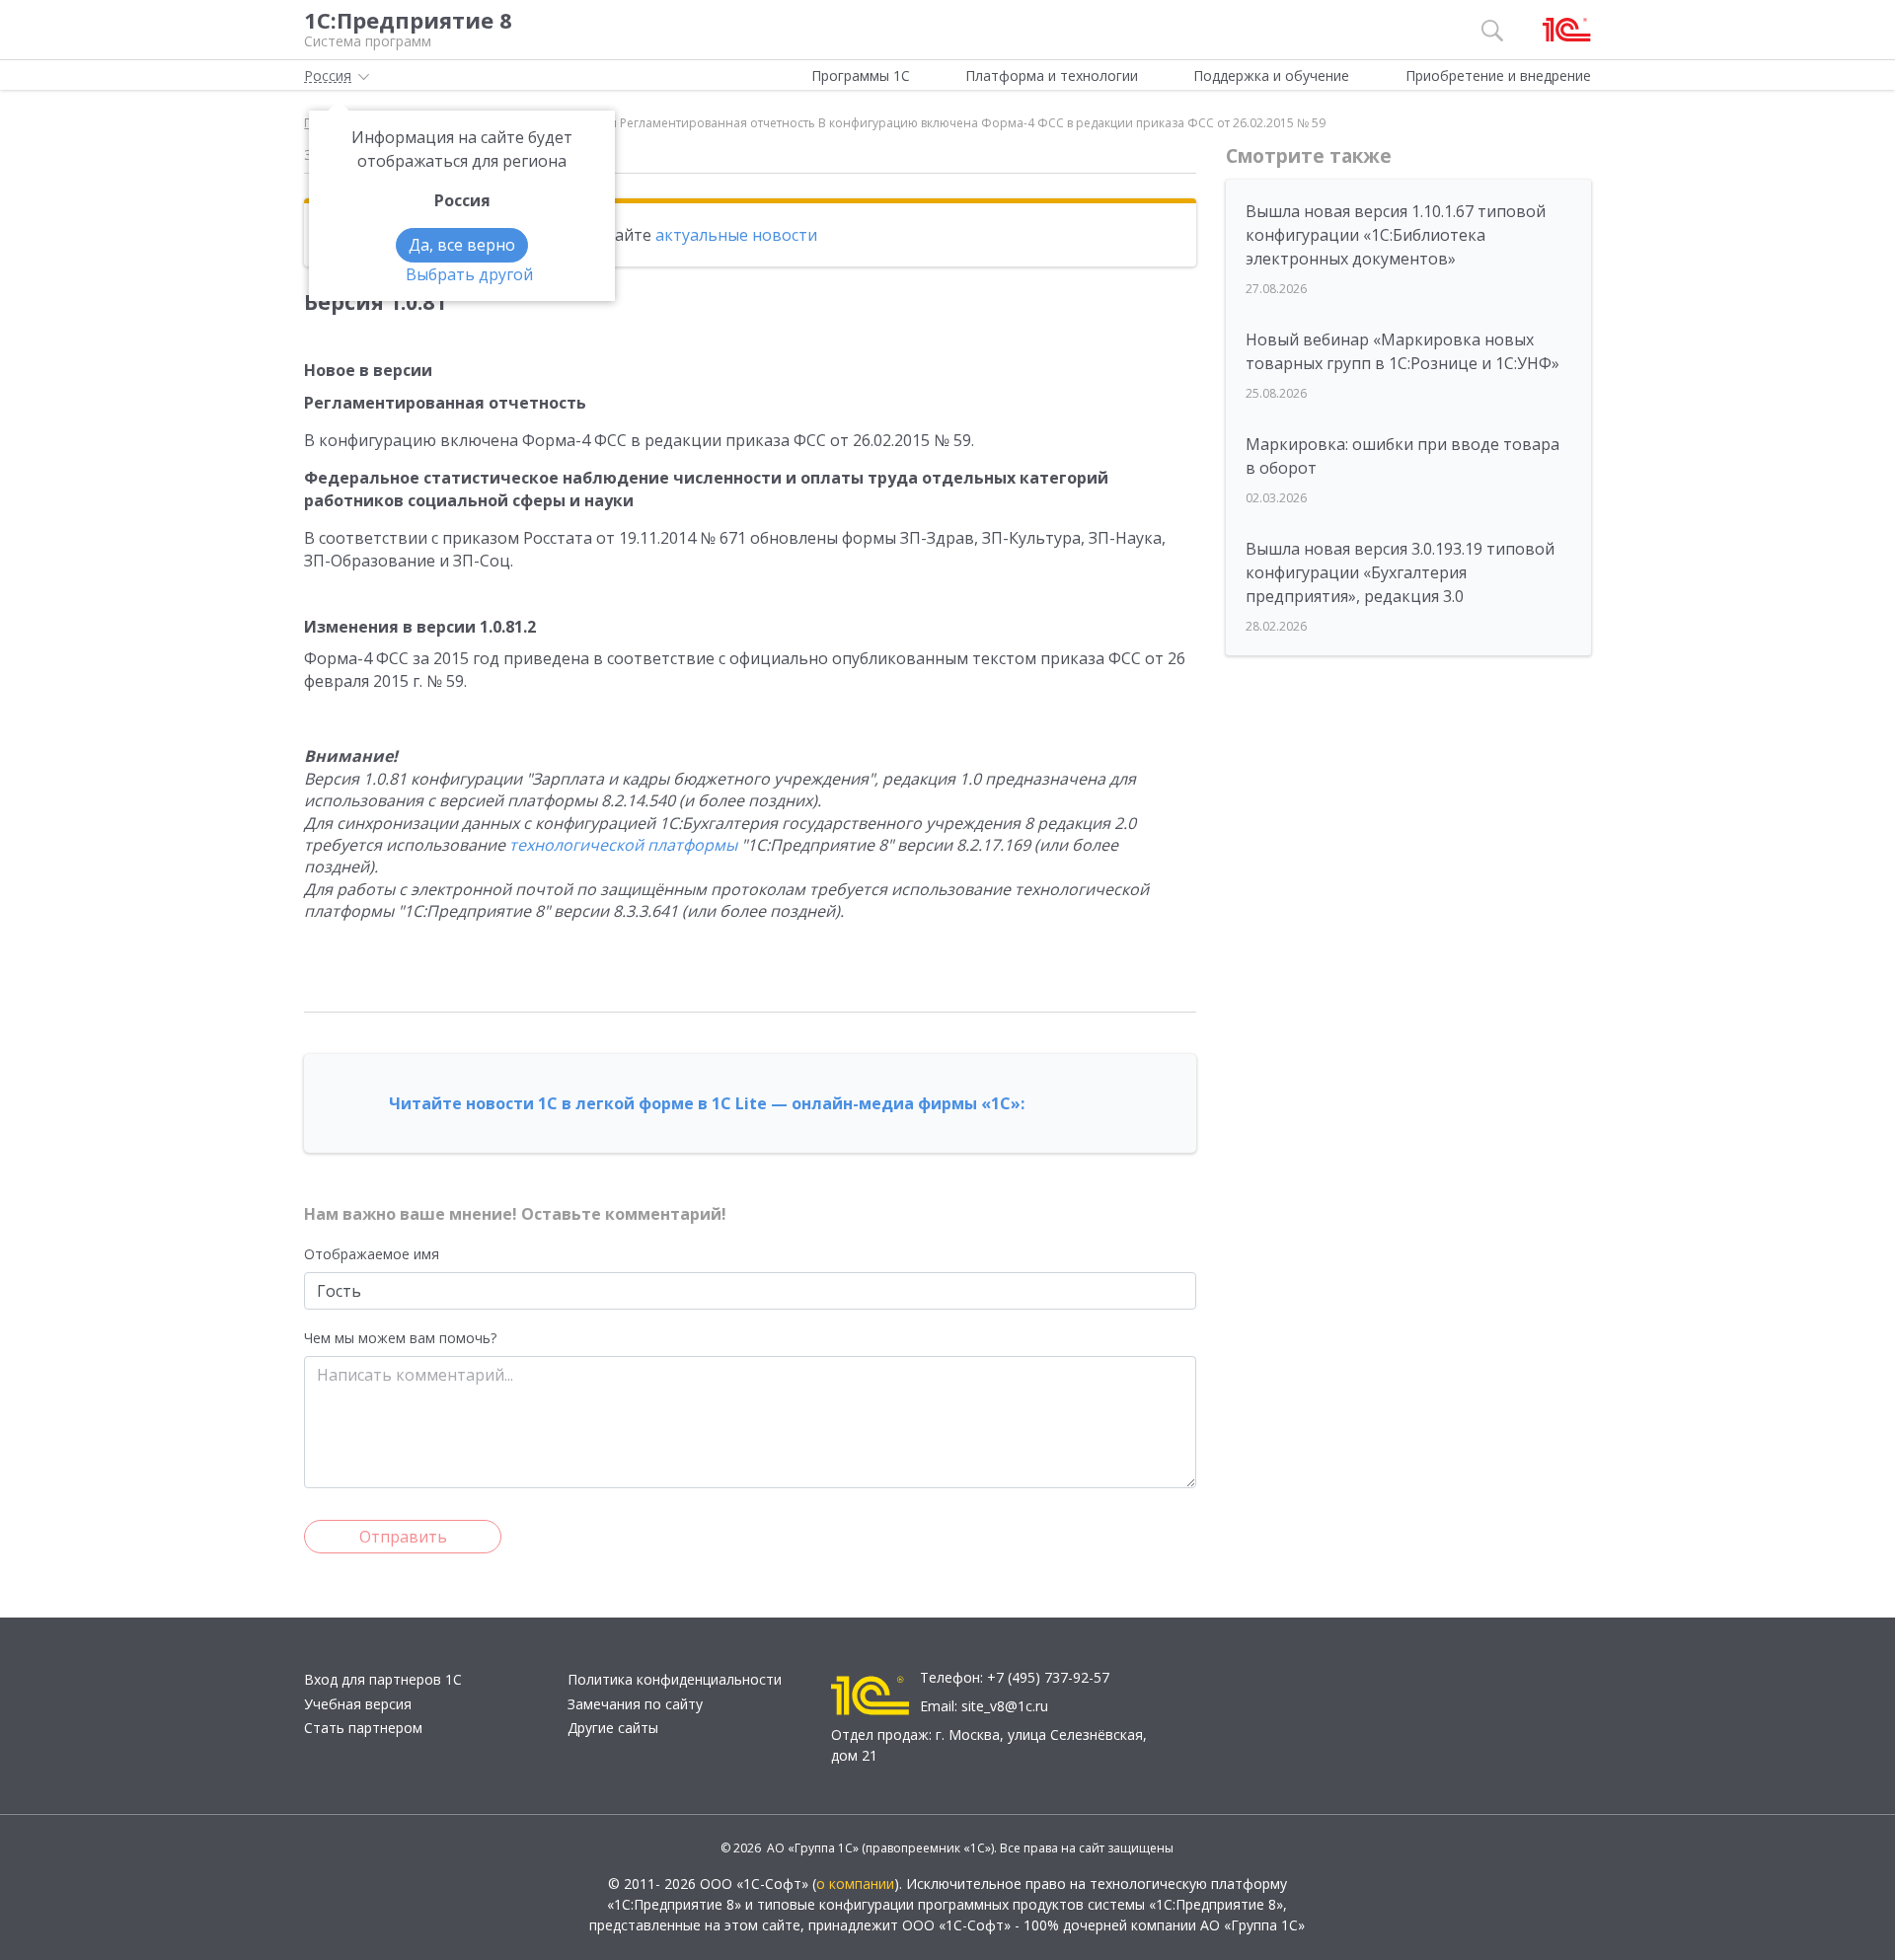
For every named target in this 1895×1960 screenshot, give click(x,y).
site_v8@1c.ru (1005, 1706)
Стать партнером (363, 1728)
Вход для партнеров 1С (383, 1679)
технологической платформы (623, 845)
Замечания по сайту (635, 1704)
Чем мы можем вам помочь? (400, 1338)
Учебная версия (358, 1704)
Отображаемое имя (372, 1254)
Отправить (403, 1537)
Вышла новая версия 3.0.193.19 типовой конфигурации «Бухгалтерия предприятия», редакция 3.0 (1400, 572)
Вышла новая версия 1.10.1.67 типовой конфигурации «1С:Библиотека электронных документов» (1396, 235)
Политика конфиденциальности (675, 1679)
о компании (855, 1884)
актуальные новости (736, 235)
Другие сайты (613, 1728)
